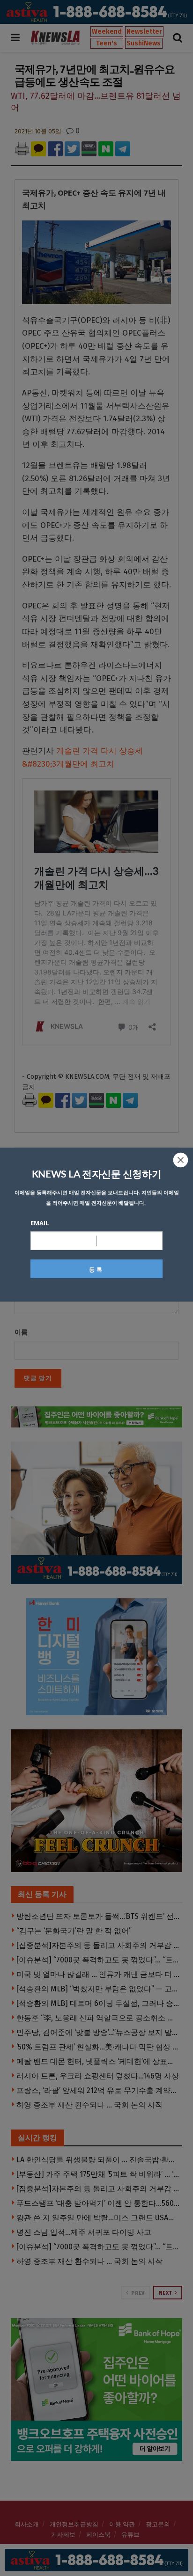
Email (40, 1223)
